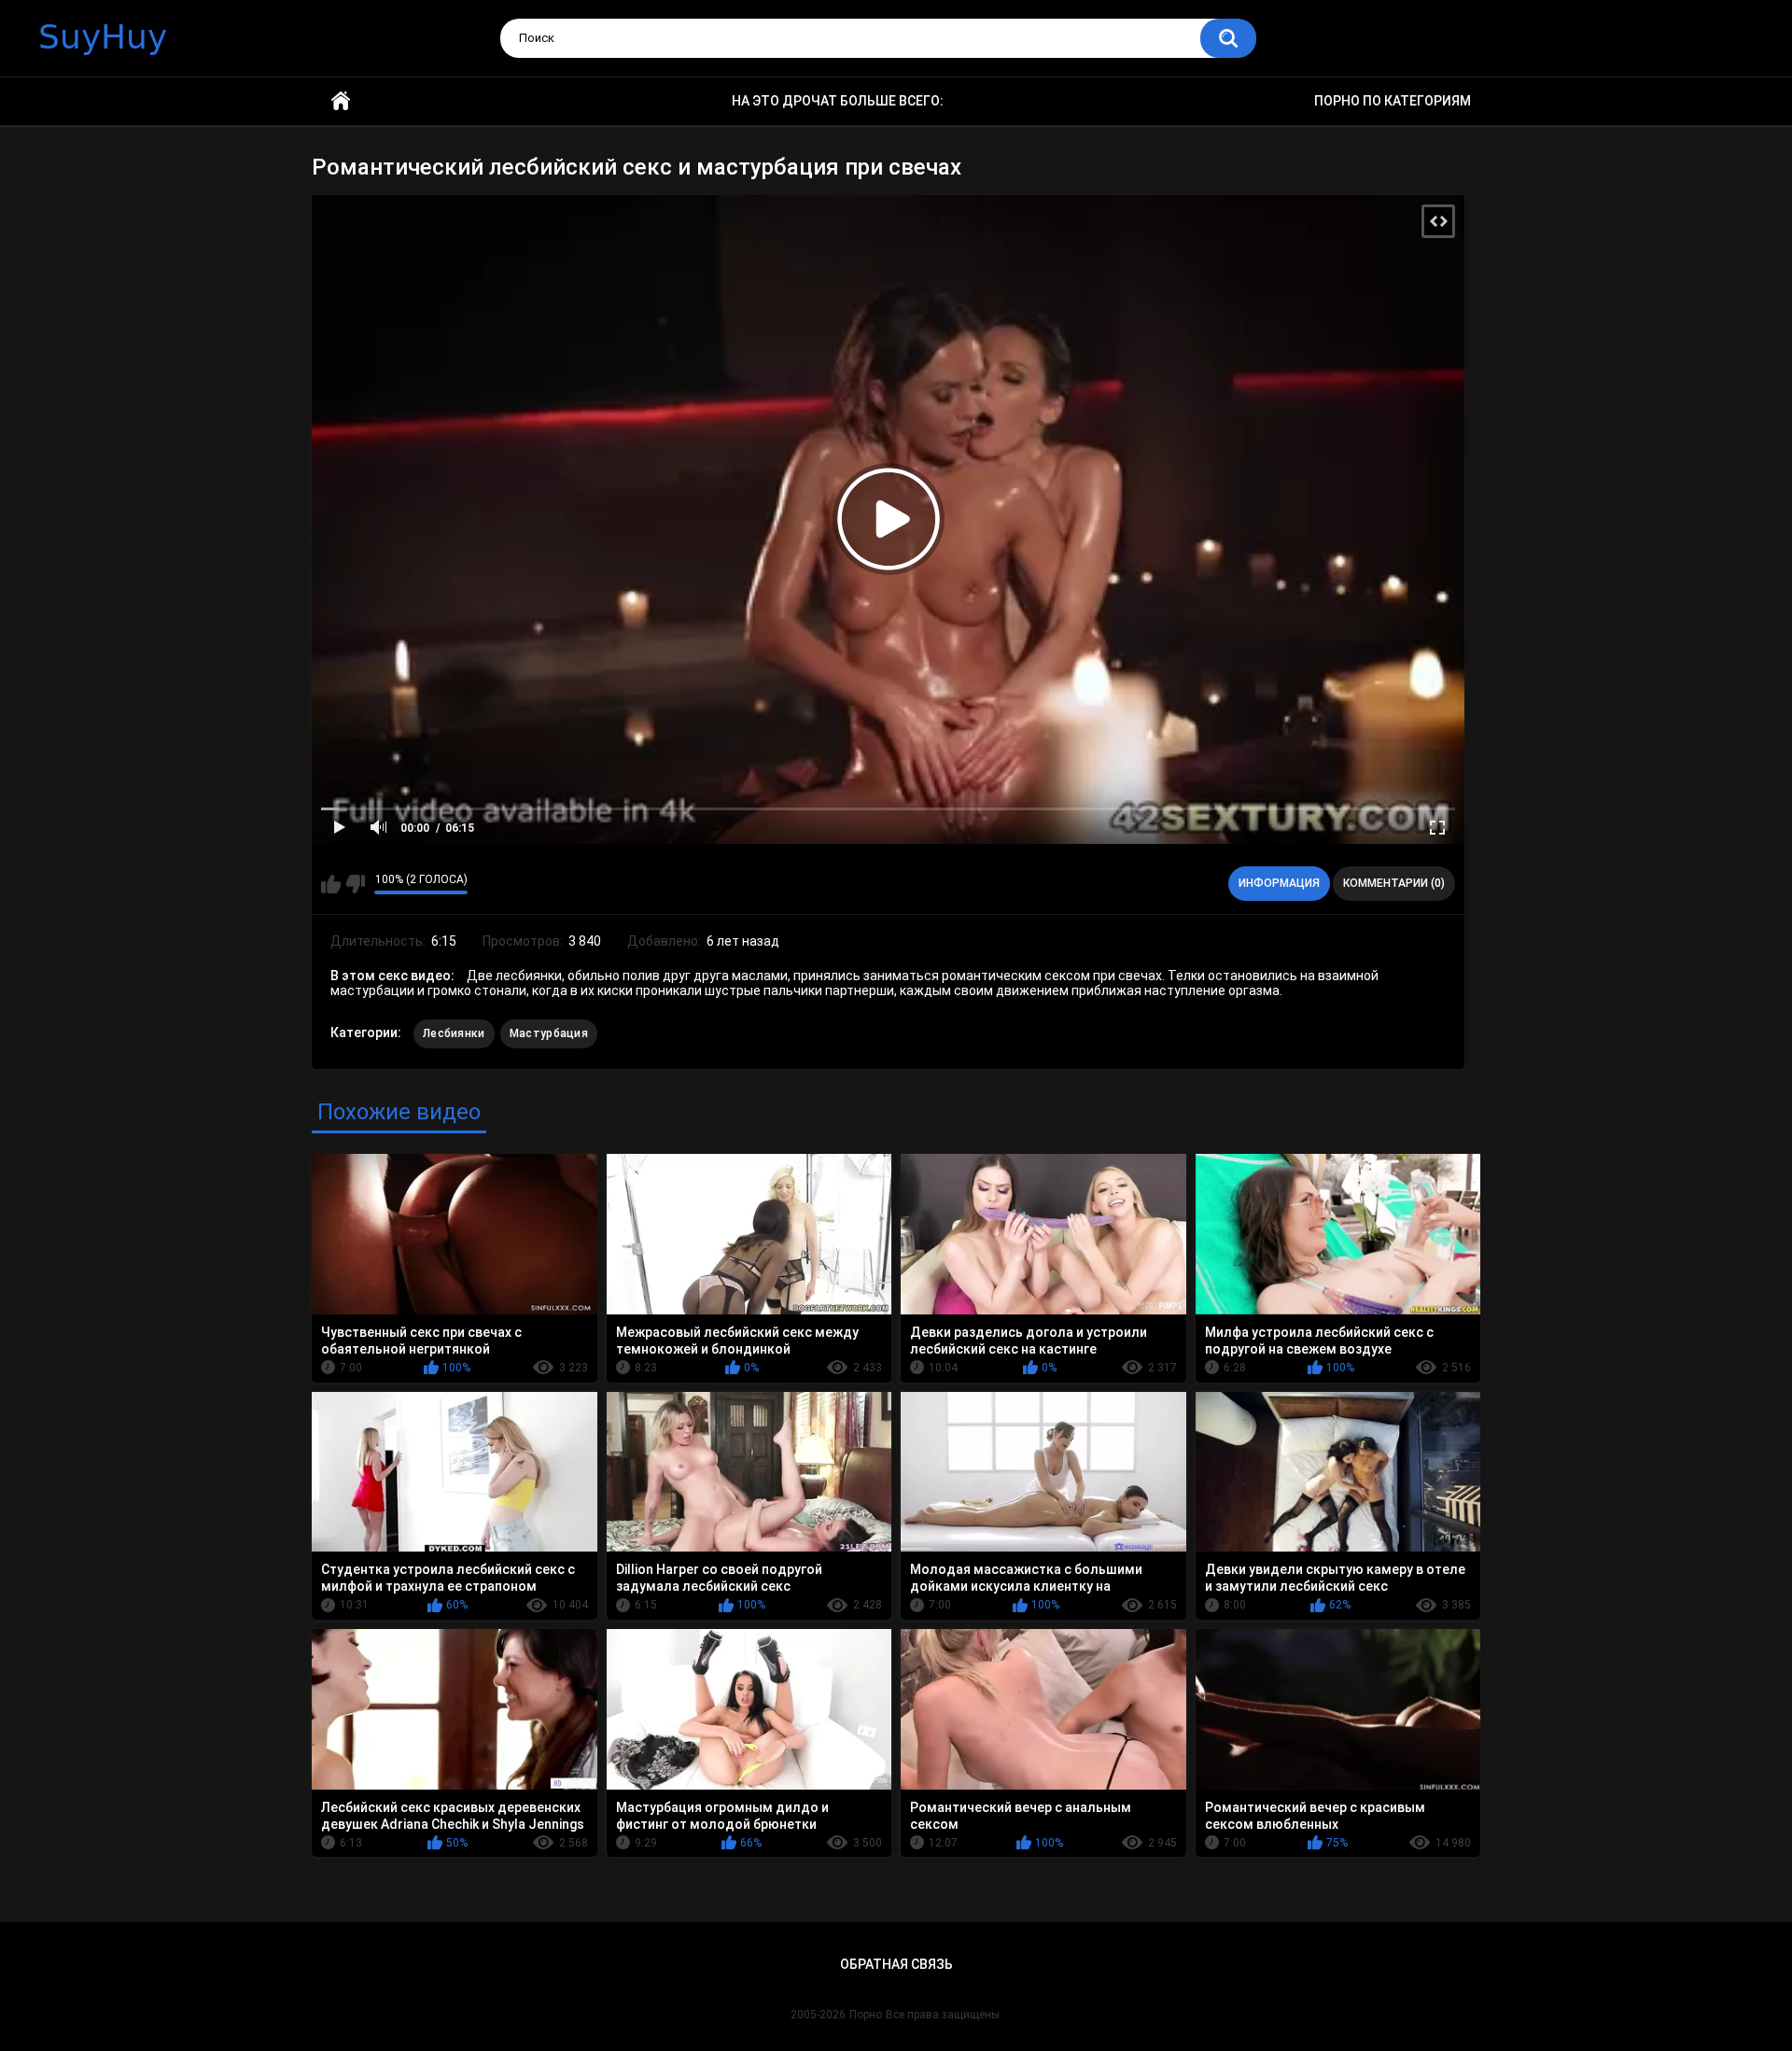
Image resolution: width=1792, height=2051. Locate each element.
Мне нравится (331, 884)
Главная (341, 101)
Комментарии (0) (1394, 883)
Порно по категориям (1393, 101)
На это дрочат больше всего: (838, 101)
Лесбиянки (454, 1033)
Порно (866, 2015)
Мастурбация (549, 1033)
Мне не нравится (355, 884)
